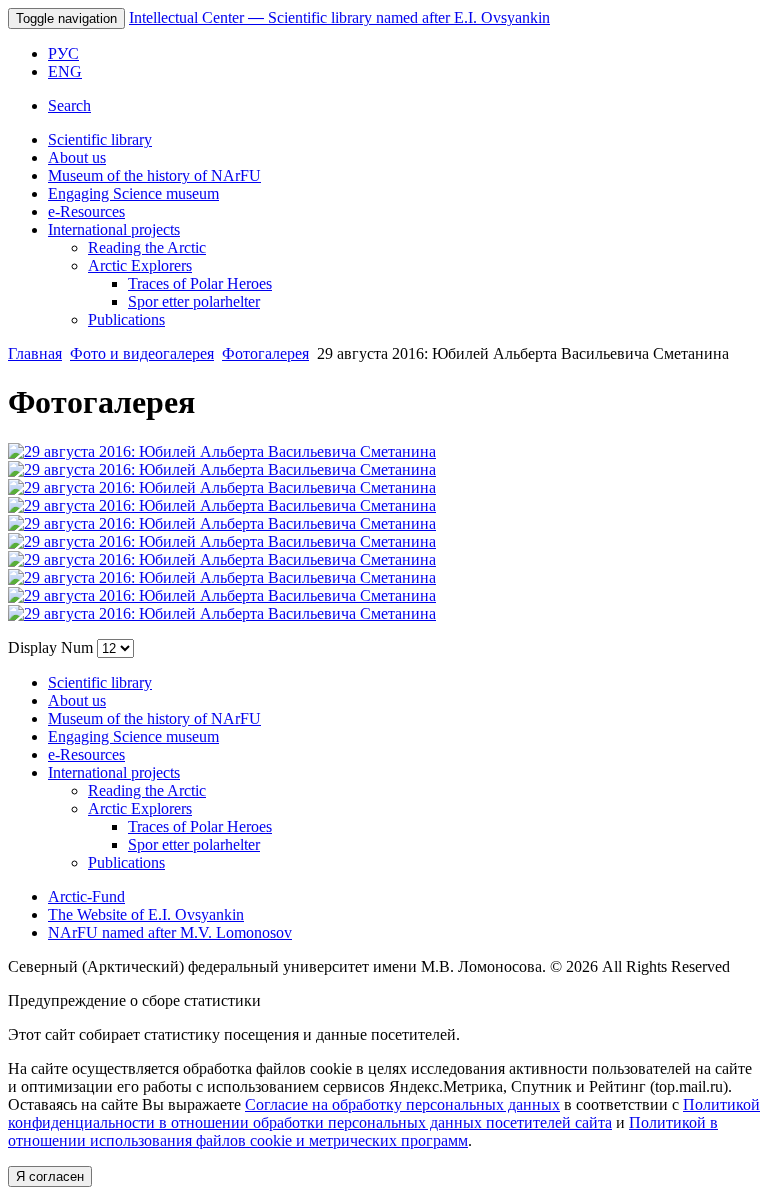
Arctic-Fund (86, 896)
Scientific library (100, 139)
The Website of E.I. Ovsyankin (146, 914)
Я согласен (50, 1176)
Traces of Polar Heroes (200, 283)
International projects (114, 229)
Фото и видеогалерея (142, 353)
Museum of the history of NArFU (154, 175)
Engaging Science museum (133, 193)
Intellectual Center (339, 17)
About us (77, 157)
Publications (126, 319)
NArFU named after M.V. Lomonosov (170, 932)
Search (69, 105)
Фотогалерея (265, 353)
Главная (35, 353)
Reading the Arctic (147, 247)
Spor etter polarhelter (194, 301)
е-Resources (86, 211)
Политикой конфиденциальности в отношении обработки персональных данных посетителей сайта (384, 1113)
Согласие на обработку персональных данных (402, 1104)
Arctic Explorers (140, 265)
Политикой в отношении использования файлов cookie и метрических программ (363, 1131)
